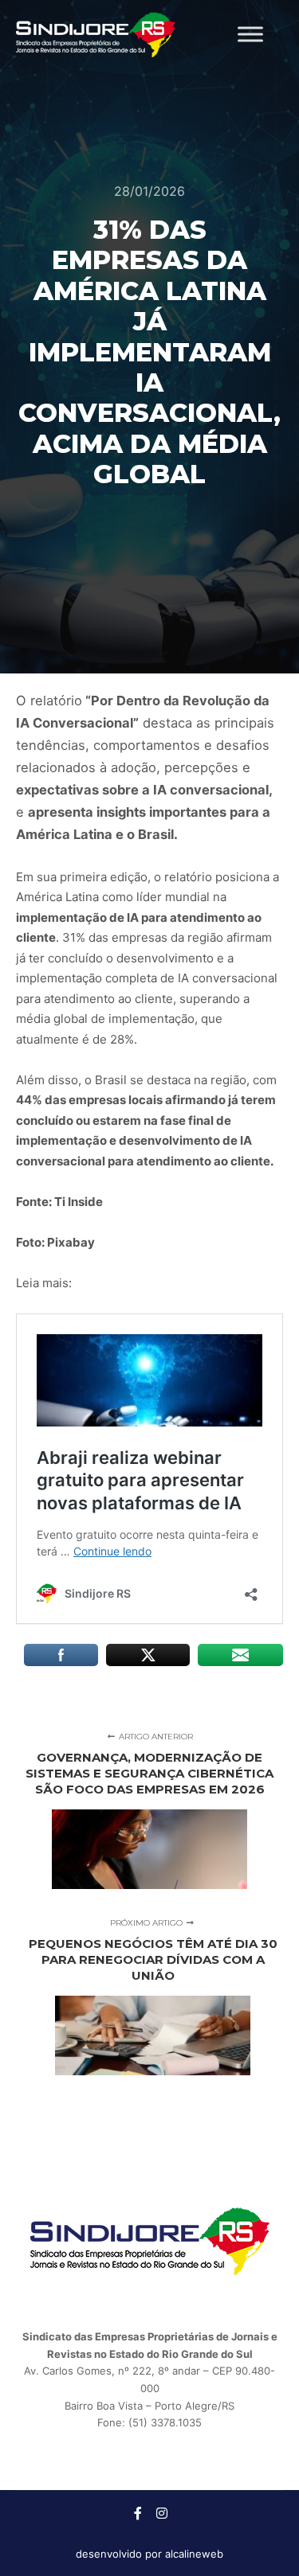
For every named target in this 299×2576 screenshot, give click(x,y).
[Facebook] (138, 2513)
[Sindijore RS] (96, 35)
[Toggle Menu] (250, 35)
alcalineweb (194, 2554)
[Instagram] (162, 2513)
